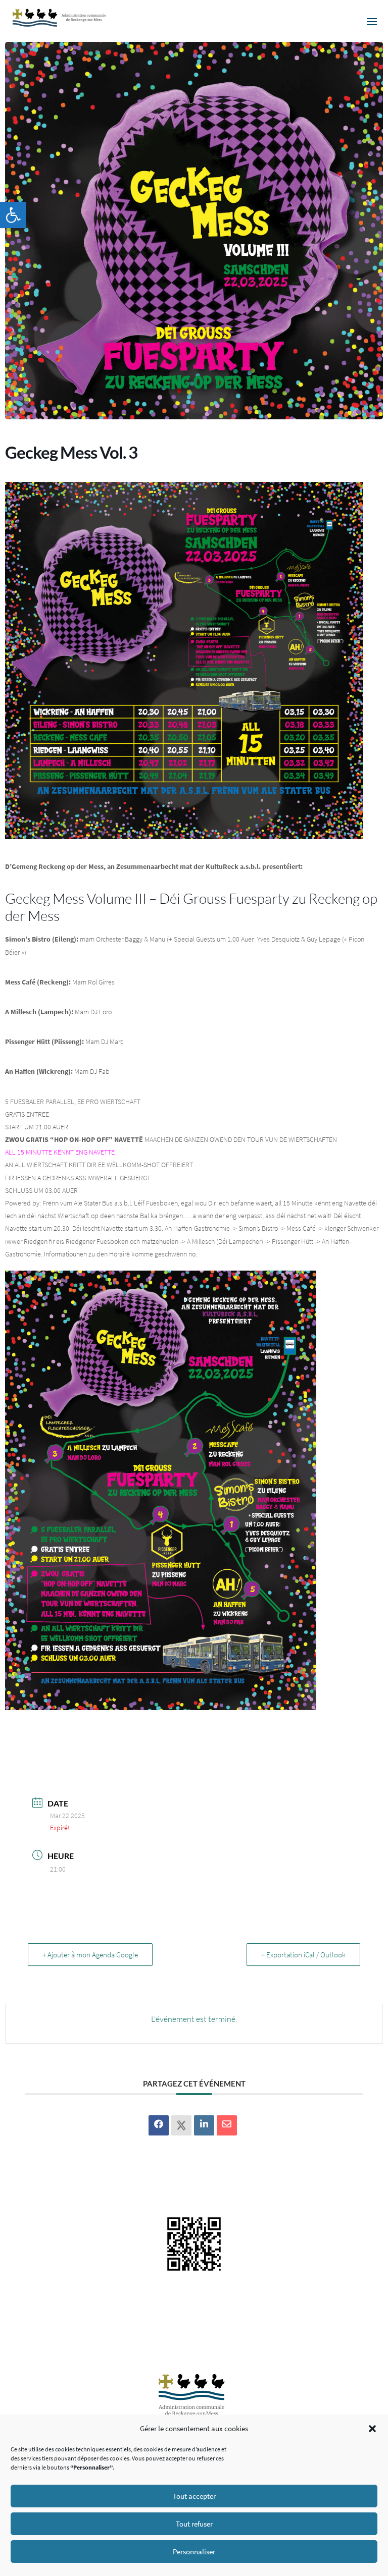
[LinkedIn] (204, 2125)
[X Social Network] (181, 2125)
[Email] (227, 2125)
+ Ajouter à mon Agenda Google (90, 1955)
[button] (13, 215)
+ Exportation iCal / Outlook (303, 1955)
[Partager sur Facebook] (159, 2125)
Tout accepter (194, 2496)
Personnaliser (194, 2552)
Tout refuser (194, 2524)
